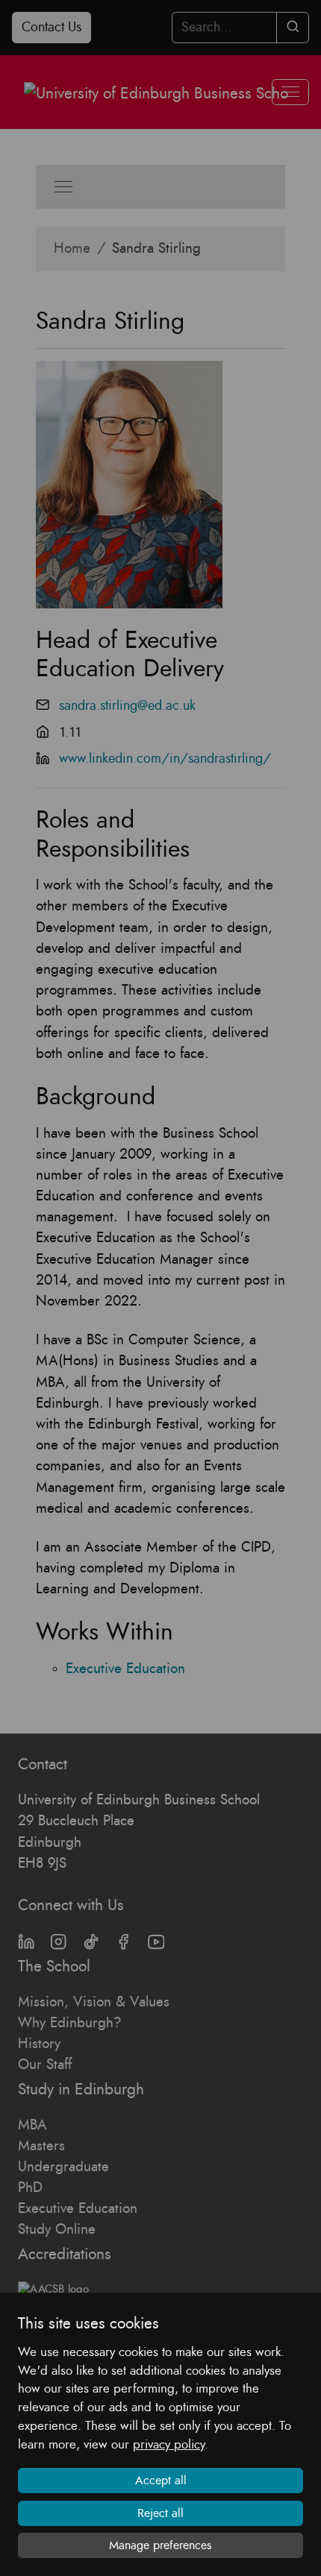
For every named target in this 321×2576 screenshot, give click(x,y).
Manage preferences (160, 2545)
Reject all (160, 2513)
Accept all (161, 2481)
